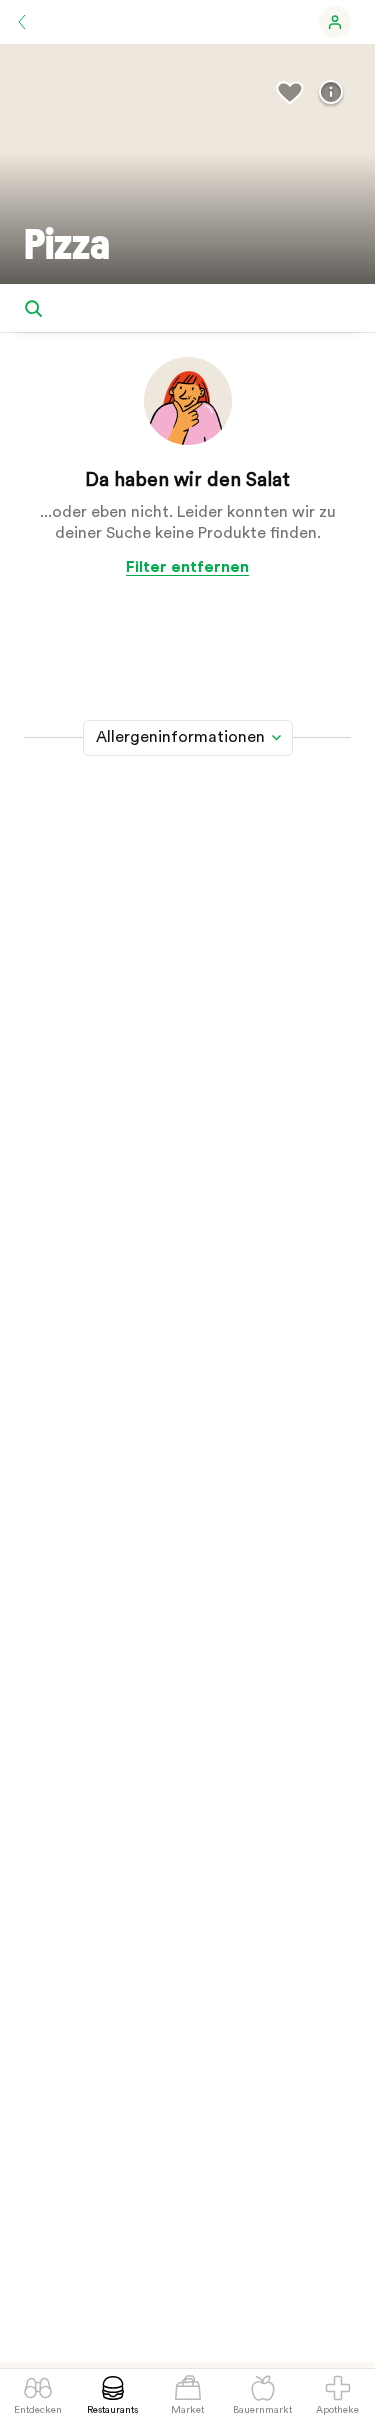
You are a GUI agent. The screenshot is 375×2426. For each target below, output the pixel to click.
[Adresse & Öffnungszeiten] (331, 92)
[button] (335, 22)
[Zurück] (22, 22)
